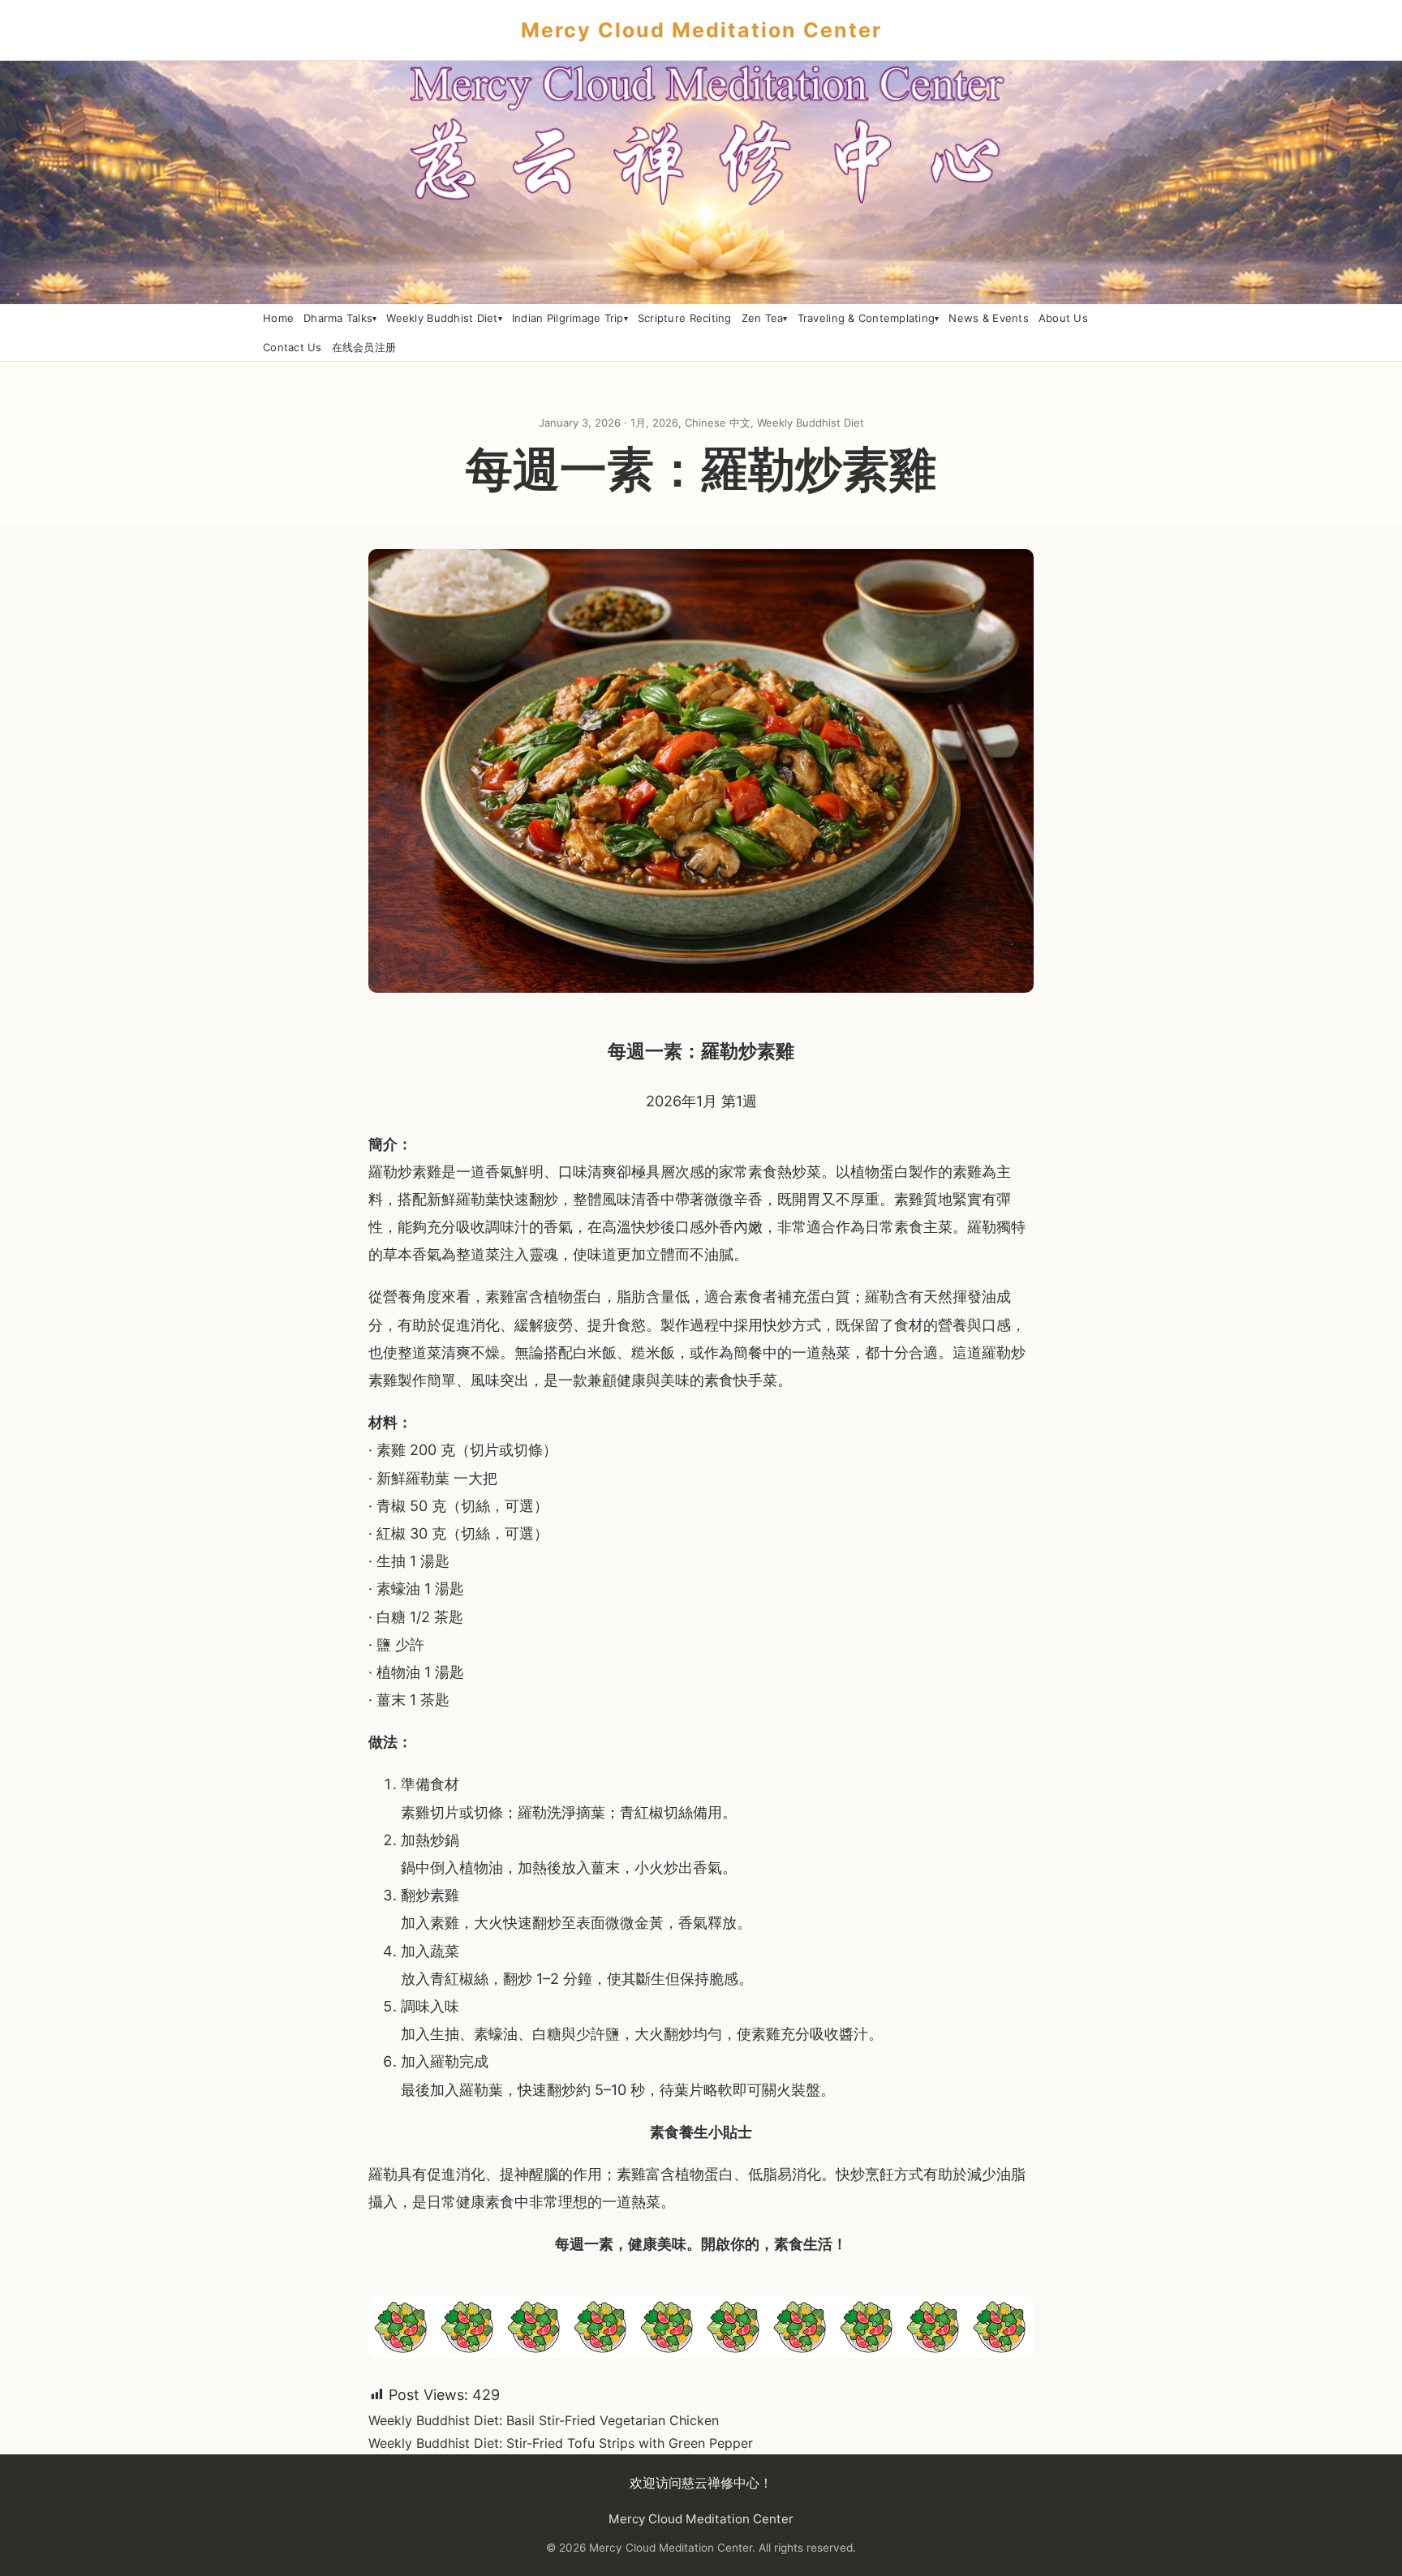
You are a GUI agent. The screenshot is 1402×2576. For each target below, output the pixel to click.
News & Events (988, 318)
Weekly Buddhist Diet (442, 318)
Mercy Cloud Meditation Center (701, 30)
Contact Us (292, 347)
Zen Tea (763, 318)
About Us (1063, 318)
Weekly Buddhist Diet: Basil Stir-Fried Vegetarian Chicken (544, 2420)
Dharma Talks (338, 318)
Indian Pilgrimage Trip (568, 318)
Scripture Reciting (685, 318)
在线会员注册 (364, 347)
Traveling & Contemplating (867, 318)
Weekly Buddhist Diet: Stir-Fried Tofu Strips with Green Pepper (561, 2443)
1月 (638, 423)
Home (278, 318)
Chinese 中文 (718, 423)
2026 (665, 423)
